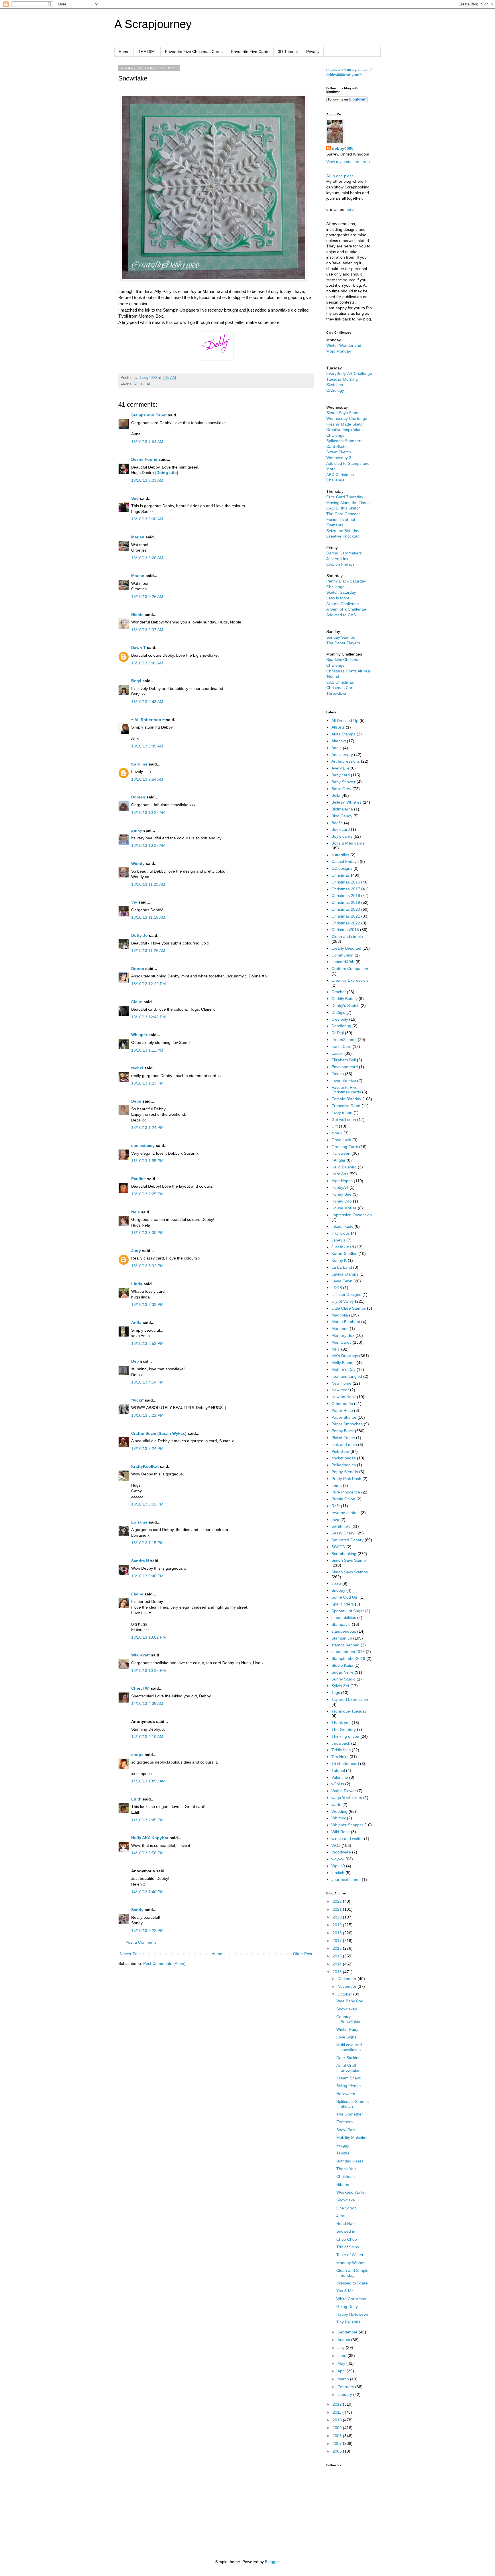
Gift (335, 1126)
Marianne (340, 1329)
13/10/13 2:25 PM (147, 1194)
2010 (338, 2420)
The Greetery (344, 1729)
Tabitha (343, 2153)
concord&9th (343, 962)
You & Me (345, 2291)
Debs (136, 1101)
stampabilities (344, 1617)
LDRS (337, 1288)
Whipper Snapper (347, 1825)
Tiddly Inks (341, 1750)
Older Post (303, 1954)
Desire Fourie (144, 459)
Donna (138, 969)
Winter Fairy (347, 2029)
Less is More (338, 598)
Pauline (139, 1179)
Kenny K (339, 1260)
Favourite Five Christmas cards (346, 1090)
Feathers (344, 2122)
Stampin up (342, 1638)
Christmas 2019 (346, 902)
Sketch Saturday (341, 592)
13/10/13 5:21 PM (147, 1415)
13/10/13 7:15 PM (147, 1543)
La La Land (342, 1267)
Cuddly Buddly (344, 999)
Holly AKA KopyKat (150, 1838)
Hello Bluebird (344, 1167)
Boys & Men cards (348, 843)
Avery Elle (340, 768)
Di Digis (338, 1012)
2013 (338, 1972)
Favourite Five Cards (250, 52)
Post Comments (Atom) (164, 1963)
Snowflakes (347, 2009)
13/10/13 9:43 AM (147, 702)
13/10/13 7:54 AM (147, 442)
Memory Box (343, 1335)
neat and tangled (347, 1376)
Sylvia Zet (340, 1686)
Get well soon (344, 1119)
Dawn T (139, 648)
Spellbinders (343, 1604)
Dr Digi (338, 1033)
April (342, 2371)
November (347, 1986)
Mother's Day (343, 1369)
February (346, 2387)
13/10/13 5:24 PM (147, 1449)
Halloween (341, 1153)
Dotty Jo (140, 935)
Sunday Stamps (341, 637)
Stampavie (341, 1624)
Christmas (142, 383)
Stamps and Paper (149, 415)
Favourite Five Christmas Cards (194, 52)
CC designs (342, 868)
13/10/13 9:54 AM (147, 779)
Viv (134, 902)
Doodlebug (341, 1026)
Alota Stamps (343, 734)
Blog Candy (342, 816)
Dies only (340, 1019)
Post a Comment (141, 1942)
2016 (338, 1948)
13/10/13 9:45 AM (147, 746)
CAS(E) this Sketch (343, 508)
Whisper (139, 1035)
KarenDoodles (344, 1253)
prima (337, 1485)
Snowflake (346, 2200)
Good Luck (341, 1140)
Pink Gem (340, 1451)
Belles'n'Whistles (346, 802)
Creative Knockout (343, 536)
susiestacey (143, 1146)
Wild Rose (341, 1832)
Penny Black (343, 1431)
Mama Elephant (346, 1322)
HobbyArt (340, 1187)
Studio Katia (342, 1665)
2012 (338, 2404)
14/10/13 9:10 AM (147, 1737)
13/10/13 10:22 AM (148, 812)
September (348, 2332)
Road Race (346, 2223)
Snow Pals (346, 2130)
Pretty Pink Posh (346, 1479)
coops (137, 1755)
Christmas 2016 (346, 882)
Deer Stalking (348, 2058)
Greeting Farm (345, 1147)
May (342, 2363)
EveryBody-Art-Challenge (349, 373)
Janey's (338, 1240)
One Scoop (346, 2208)
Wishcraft (141, 1655)
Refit (336, 1506)
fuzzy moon (342, 1113)
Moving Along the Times (348, 503)
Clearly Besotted (346, 948)
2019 (338, 1925)
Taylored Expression (350, 1699)
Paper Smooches (347, 1424)
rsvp (335, 1520)
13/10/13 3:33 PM (147, 1304)
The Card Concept (343, 514)
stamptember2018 (348, 1652)
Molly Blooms (343, 1363)
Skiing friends (348, 2086)
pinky (137, 830)
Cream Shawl (348, 2078)
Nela (135, 1212)
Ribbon (343, 2185)
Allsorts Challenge (343, 604)
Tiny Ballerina (348, 2322)
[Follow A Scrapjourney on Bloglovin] (347, 101)
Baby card (341, 775)
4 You (341, 2216)
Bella (336, 795)
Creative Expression (350, 980)
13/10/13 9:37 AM (147, 630)
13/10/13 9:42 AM (147, 663)
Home (124, 52)
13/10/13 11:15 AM (148, 917)
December (347, 1979)
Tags (336, 1693)
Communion (342, 955)
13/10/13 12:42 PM (149, 1017)
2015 (338, 1956)
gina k (337, 1133)
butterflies (340, 855)
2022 (338, 1901)
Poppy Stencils (345, 1472)
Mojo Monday (339, 351)
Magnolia (340, 1315)
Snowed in (346, 2231)
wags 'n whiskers (347, 1798)
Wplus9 (338, 1866)
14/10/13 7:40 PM (147, 1892)
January (345, 2394)
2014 (338, 1964)
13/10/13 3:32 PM (147, 1266)
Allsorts (338, 727)
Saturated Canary (347, 1540)
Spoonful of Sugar (348, 1611)
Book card (341, 829)
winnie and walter (347, 1839)
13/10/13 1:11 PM (147, 1050)
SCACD (338, 1547)
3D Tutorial (288, 52)
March (344, 2379)
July (342, 2347)
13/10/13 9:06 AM (147, 519)
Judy (136, 1251)
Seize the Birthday (343, 531)
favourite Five (344, 1081)
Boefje (337, 823)
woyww (338, 1859)
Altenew (339, 741)
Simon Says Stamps (350, 1572)
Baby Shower (343, 782)
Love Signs (346, 2037)
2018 (338, 1933)
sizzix (336, 1583)
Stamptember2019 (348, 1658)
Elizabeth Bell (344, 1060)
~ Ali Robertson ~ (148, 720)
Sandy (137, 1910)
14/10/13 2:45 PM (147, 1820)
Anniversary (342, 755)
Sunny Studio (343, 1679)
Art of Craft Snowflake (348, 2068)
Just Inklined (343, 1247)
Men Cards (341, 1342)
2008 (338, 2436)
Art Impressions (346, 761)
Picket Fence (343, 1438)
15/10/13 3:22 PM (147, 1930)
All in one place (340, 176)
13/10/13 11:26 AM (148, 950)
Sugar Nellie (342, 1672)
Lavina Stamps (345, 1274)
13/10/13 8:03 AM (147, 480)
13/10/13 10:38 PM (149, 1670)
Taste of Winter (350, 2255)
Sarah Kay (341, 1526)
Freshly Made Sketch (345, 424)
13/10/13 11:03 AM (148, 884)
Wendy (138, 863)
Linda (137, 1284)
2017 (338, 1941)
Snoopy (338, 1590)
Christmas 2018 (346, 896)
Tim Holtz (340, 1757)
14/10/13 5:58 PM (147, 1853)
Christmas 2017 (346, 889)
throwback (341, 1743)
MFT (336, 1349)
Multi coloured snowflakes (349, 2047)
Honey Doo (342, 1201)
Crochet (339, 992)
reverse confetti (345, 1513)
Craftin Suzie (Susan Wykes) (159, 1433)
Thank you (341, 1723)
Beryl (136, 681)
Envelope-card (345, 1067)
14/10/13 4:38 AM (147, 1703)
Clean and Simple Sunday (352, 2273)
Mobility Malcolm (351, 2138)
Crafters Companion (350, 969)
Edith (136, 1799)
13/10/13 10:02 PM (149, 1637)
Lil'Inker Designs (346, 1294)
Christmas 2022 (346, 923)
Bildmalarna (342, 809)
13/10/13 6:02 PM (147, 1504)
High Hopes (342, 1181)
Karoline (139, 764)
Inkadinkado (342, 1226)
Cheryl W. (140, 1688)
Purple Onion (343, 1499)
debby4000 (343, 148)
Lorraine (139, 1522)
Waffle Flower (344, 1791)
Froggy (343, 2145)
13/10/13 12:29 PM (149, 984)
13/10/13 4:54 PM (147, 1382)
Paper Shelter (344, 1417)
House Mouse (344, 1208)
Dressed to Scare (352, 2283)
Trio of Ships (348, 2247)
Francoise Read (346, 1106)
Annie (337, 748)
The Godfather (350, 2114)
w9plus (338, 1784)
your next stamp (346, 1880)
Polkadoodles (344, 1465)
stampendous (344, 1631)
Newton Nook (344, 1397)
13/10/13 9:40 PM (147, 1576)
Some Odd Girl (345, 1597)
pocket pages (344, 1458)
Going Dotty (347, 2307)
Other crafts (342, 1404)
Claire (137, 1002)
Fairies (338, 1074)
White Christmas (351, 2299)
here (350, 209)
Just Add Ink (337, 559)
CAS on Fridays (340, 564)
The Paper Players (343, 643)
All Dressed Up (345, 721)
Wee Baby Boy (350, 2001)
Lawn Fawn (342, 1281)
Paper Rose (342, 1410)
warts (336, 1804)
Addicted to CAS (341, 615)
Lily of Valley (343, 1301)
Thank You (346, 2169)
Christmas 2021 (346, 916)
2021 (338, 1909)
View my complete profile (349, 162)
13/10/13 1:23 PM (147, 1083)
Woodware (341, 1852)
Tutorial (338, 1770)
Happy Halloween (352, 2314)
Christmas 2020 (346, 909)
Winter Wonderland (344, 345)
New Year (340, 1390)
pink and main (344, 1445)
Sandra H (140, 1561)
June (342, 2355)
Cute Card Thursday (345, 497)
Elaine (137, 1594)
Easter (337, 1053)
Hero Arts (340, 1174)
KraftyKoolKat (145, 1466)
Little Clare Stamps (349, 1308)
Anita (136, 1323)
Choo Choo (347, 2239)
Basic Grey (341, 789)
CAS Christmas (340, 682)
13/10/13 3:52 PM (147, 1343)
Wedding (339, 1811)
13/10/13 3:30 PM (147, 1233)
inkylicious (341, 1233)
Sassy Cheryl (343, 1533)
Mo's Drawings (345, 1356)
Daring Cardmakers (344, 553)
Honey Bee (341, 1194)
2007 (338, 2443)
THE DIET (147, 52)
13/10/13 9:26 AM (147, 558)
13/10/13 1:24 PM (147, 1127)
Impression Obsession (352, 1215)
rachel (137, 1068)
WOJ (336, 1845)
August (344, 2340)
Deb (135, 1361)
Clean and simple (347, 936)
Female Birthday (346, 1099)
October (345, 1994)
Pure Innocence (346, 1492)
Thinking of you (345, 1736)
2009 (338, 2428)
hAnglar (338, 1160)
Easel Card (341, 1046)
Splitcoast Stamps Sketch (352, 2104)
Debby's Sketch (345, 1005)
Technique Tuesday (349, 1711)
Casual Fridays (345, 861)
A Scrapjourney (153, 24)
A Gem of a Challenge (346, 609)
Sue (135, 498)
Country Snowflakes (349, 2019)
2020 (338, 1917)
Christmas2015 (345, 930)
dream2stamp (344, 1040)
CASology (335, 390)
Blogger (272, 2562)
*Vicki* (137, 1400)
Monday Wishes (351, 2263)
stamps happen (345, 1645)
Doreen (138, 797)
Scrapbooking (344, 1554)
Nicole (137, 615)
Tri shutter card (345, 1764)
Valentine (340, 1777)
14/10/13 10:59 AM (148, 1781)
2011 (337, 2412)
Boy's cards (342, 836)
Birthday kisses (350, 2161)
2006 (338, 2451)
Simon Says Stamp (349, 1560)
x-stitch (338, 1873)
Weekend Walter (351, 2192)
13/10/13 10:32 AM (148, 845)
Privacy (313, 52)
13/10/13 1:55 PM (147, 1161)
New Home (341, 1383)
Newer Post (130, 1954)
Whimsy (339, 1818)
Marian (138, 537)
